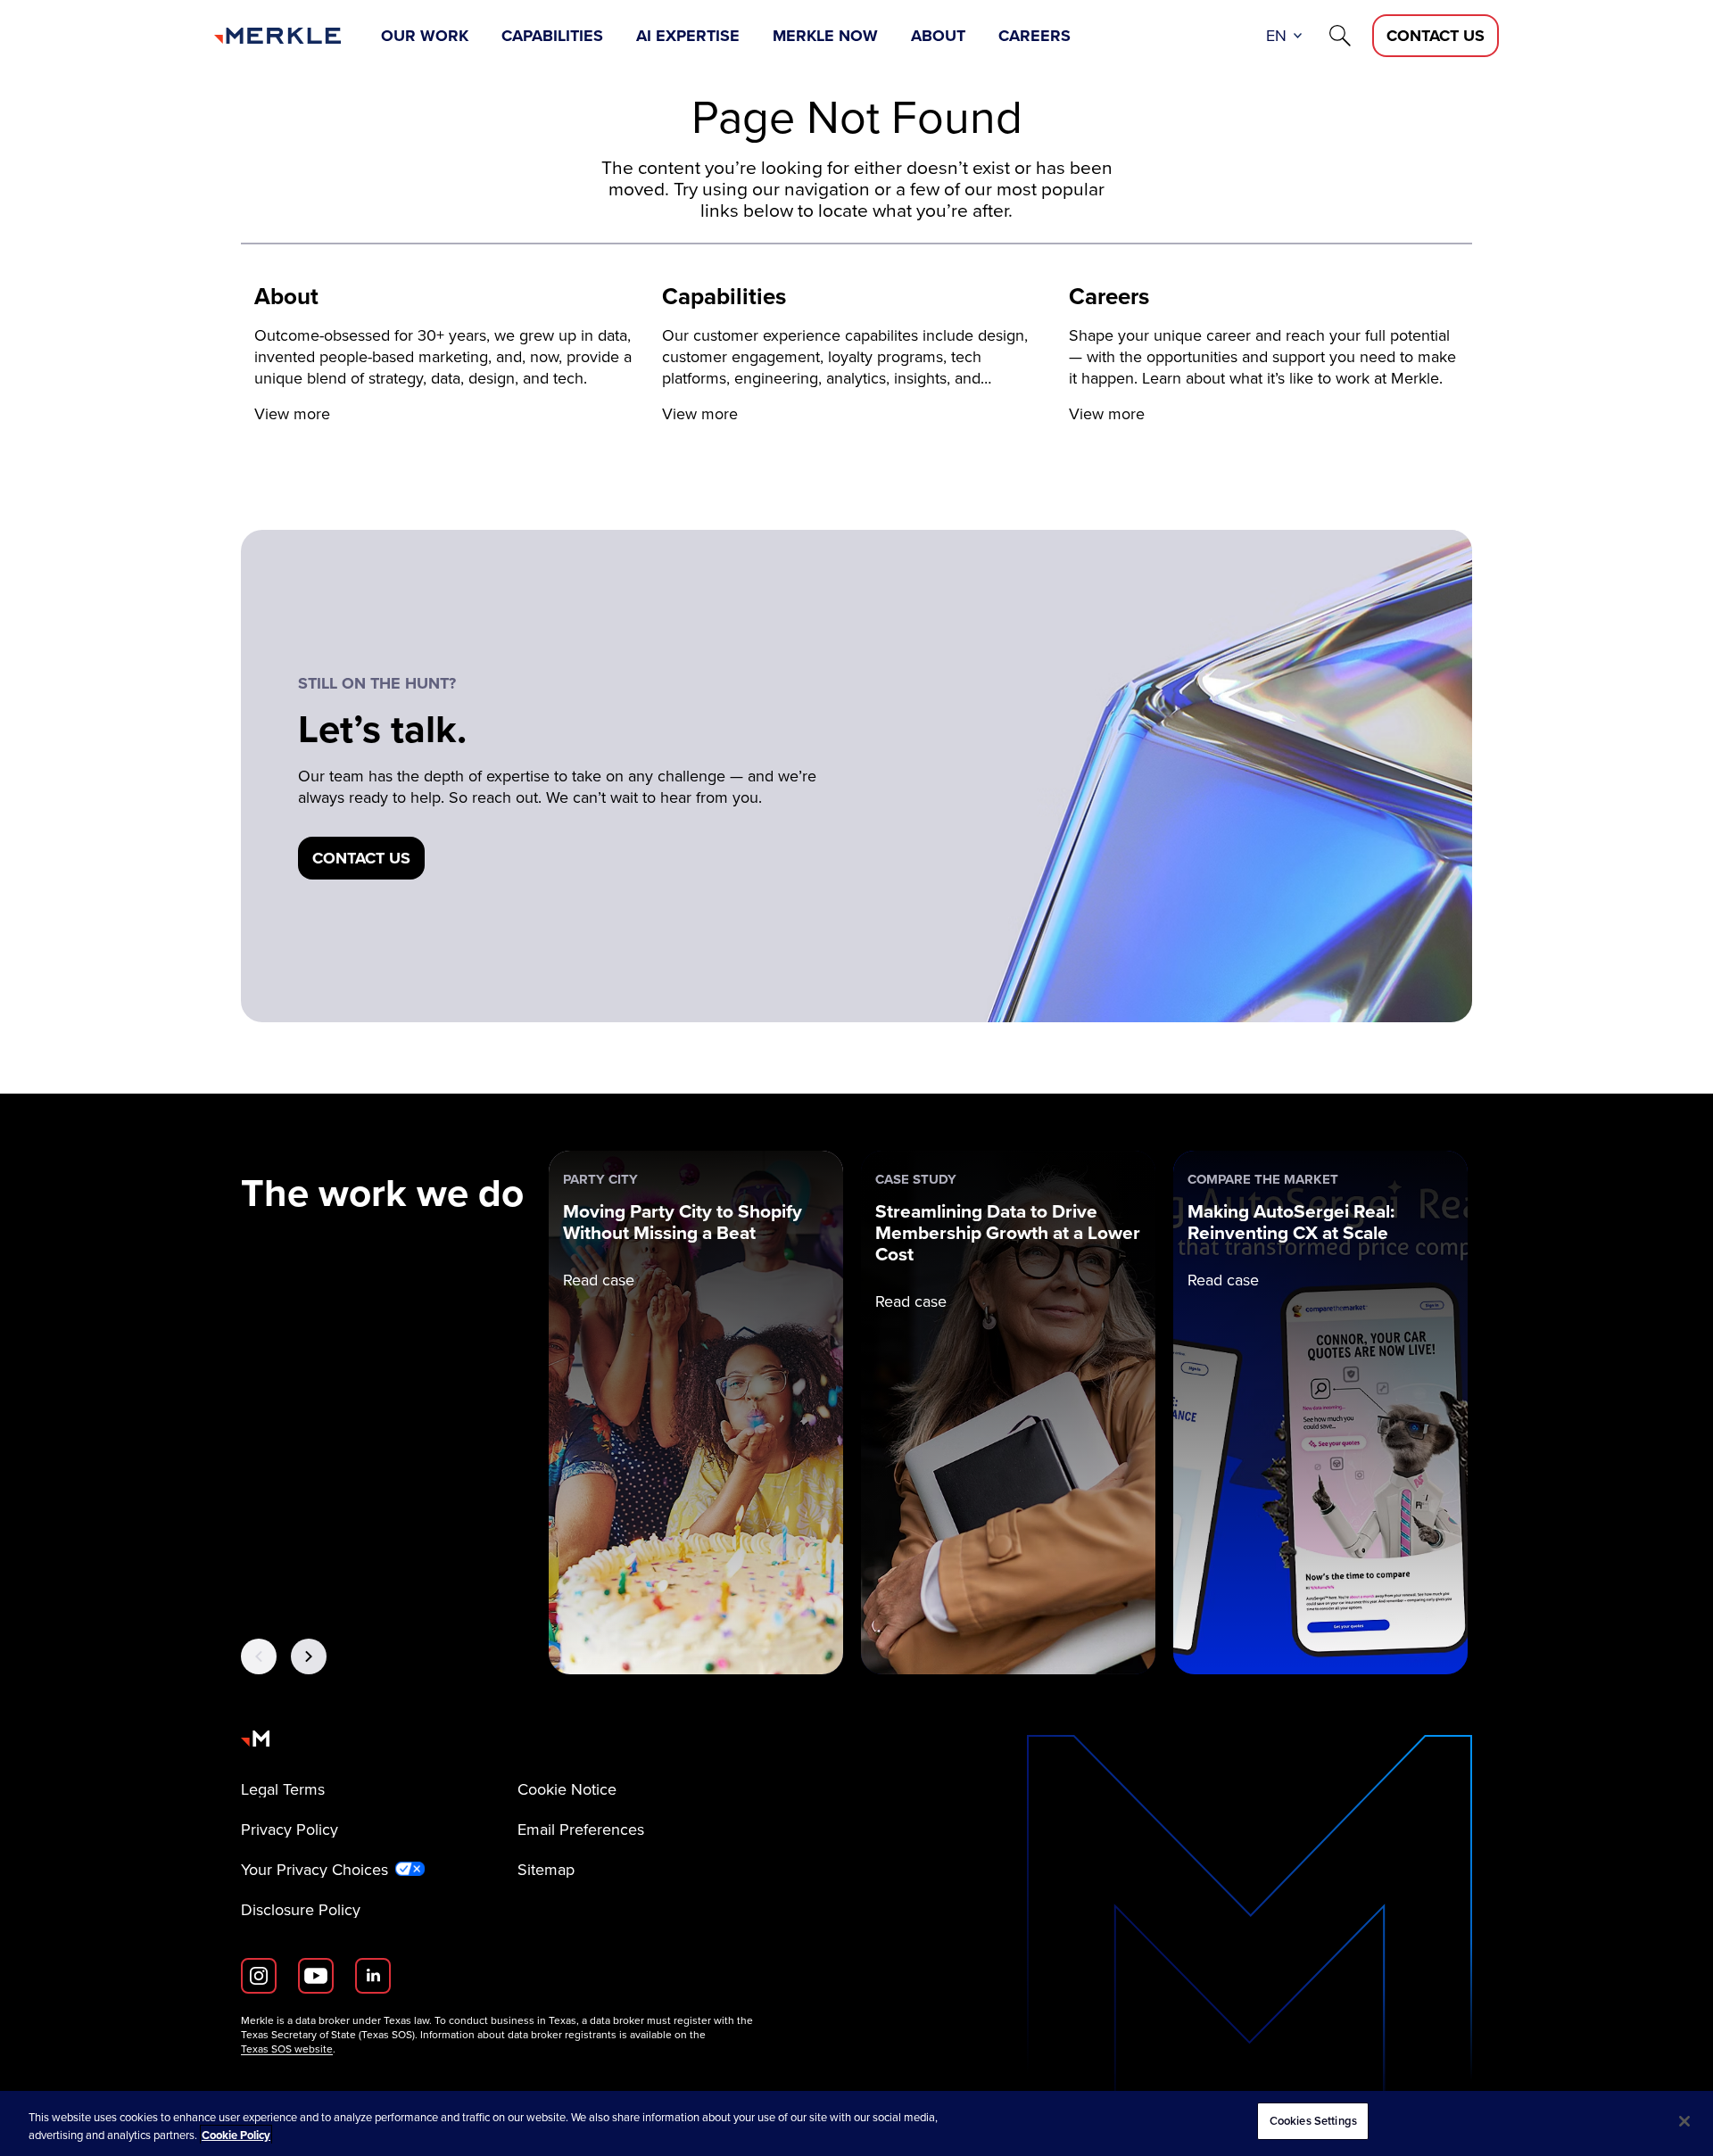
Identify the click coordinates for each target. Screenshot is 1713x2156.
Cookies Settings (1313, 2121)
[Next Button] (309, 1656)
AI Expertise (688, 36)
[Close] (1684, 2121)
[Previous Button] (259, 1656)
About (938, 36)
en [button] (1276, 36)
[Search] (1340, 36)
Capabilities (552, 36)
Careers (1034, 36)
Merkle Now (825, 36)
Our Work (425, 36)
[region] (856, 2123)
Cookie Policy (236, 2135)
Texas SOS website (287, 2049)
